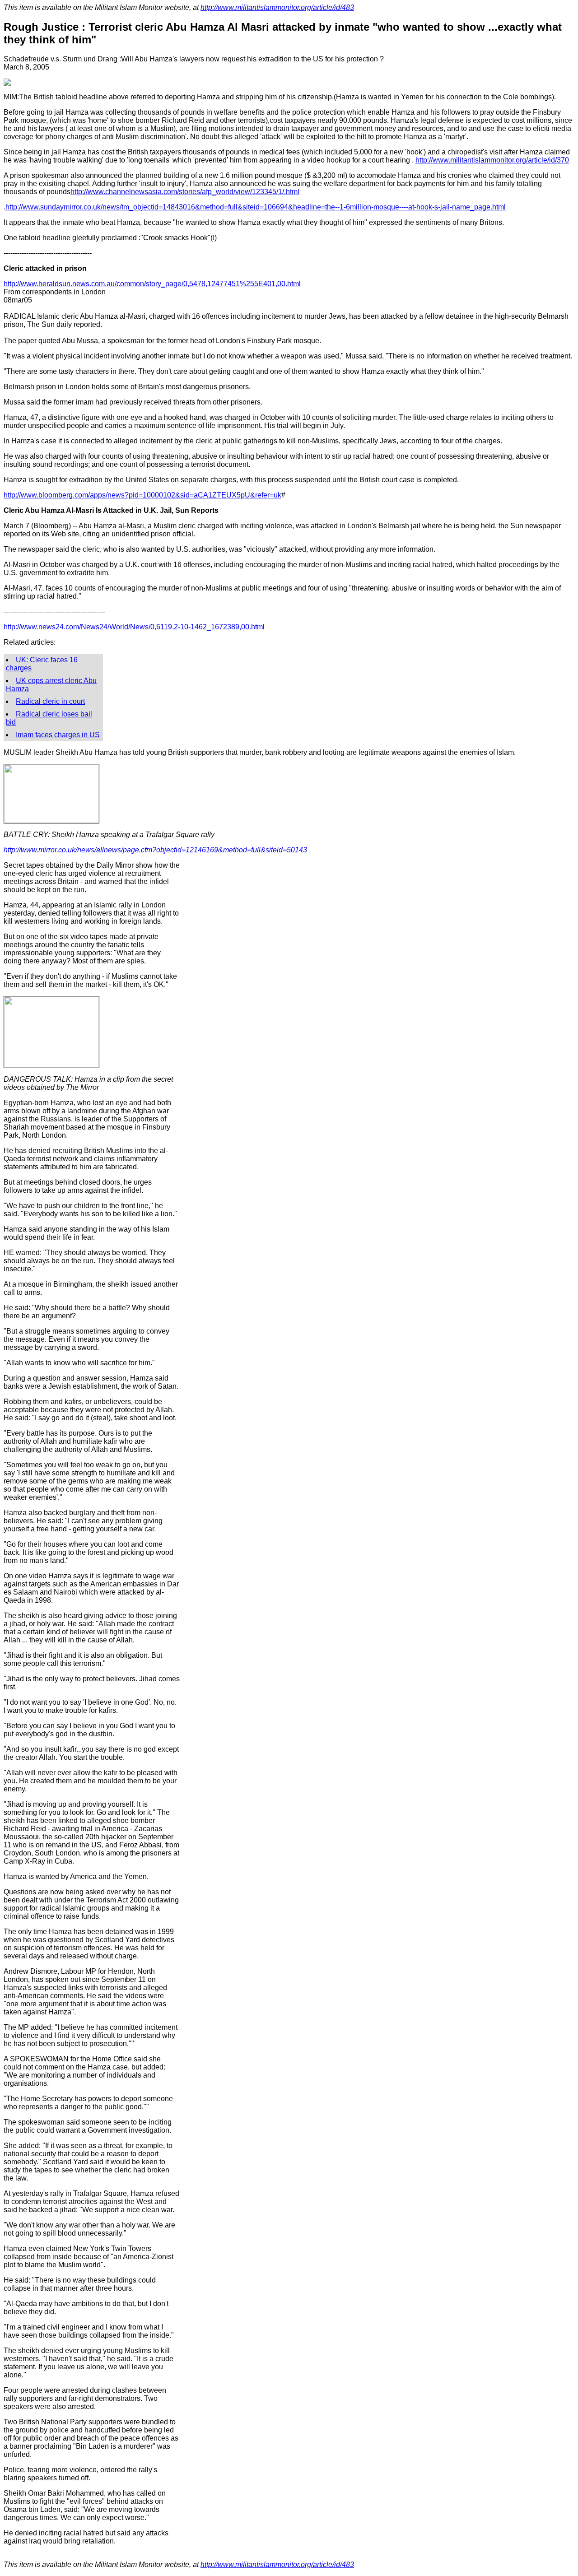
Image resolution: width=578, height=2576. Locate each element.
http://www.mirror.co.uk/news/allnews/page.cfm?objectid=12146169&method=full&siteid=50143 (155, 850)
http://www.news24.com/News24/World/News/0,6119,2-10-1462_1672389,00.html (134, 627)
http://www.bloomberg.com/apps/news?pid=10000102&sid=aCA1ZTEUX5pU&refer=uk (142, 495)
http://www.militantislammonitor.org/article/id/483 (277, 7)
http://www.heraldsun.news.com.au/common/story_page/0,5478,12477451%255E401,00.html (152, 284)
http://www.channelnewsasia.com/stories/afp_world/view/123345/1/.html (185, 192)
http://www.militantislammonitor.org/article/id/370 (492, 160)
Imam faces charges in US (58, 735)
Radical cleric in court (50, 701)
